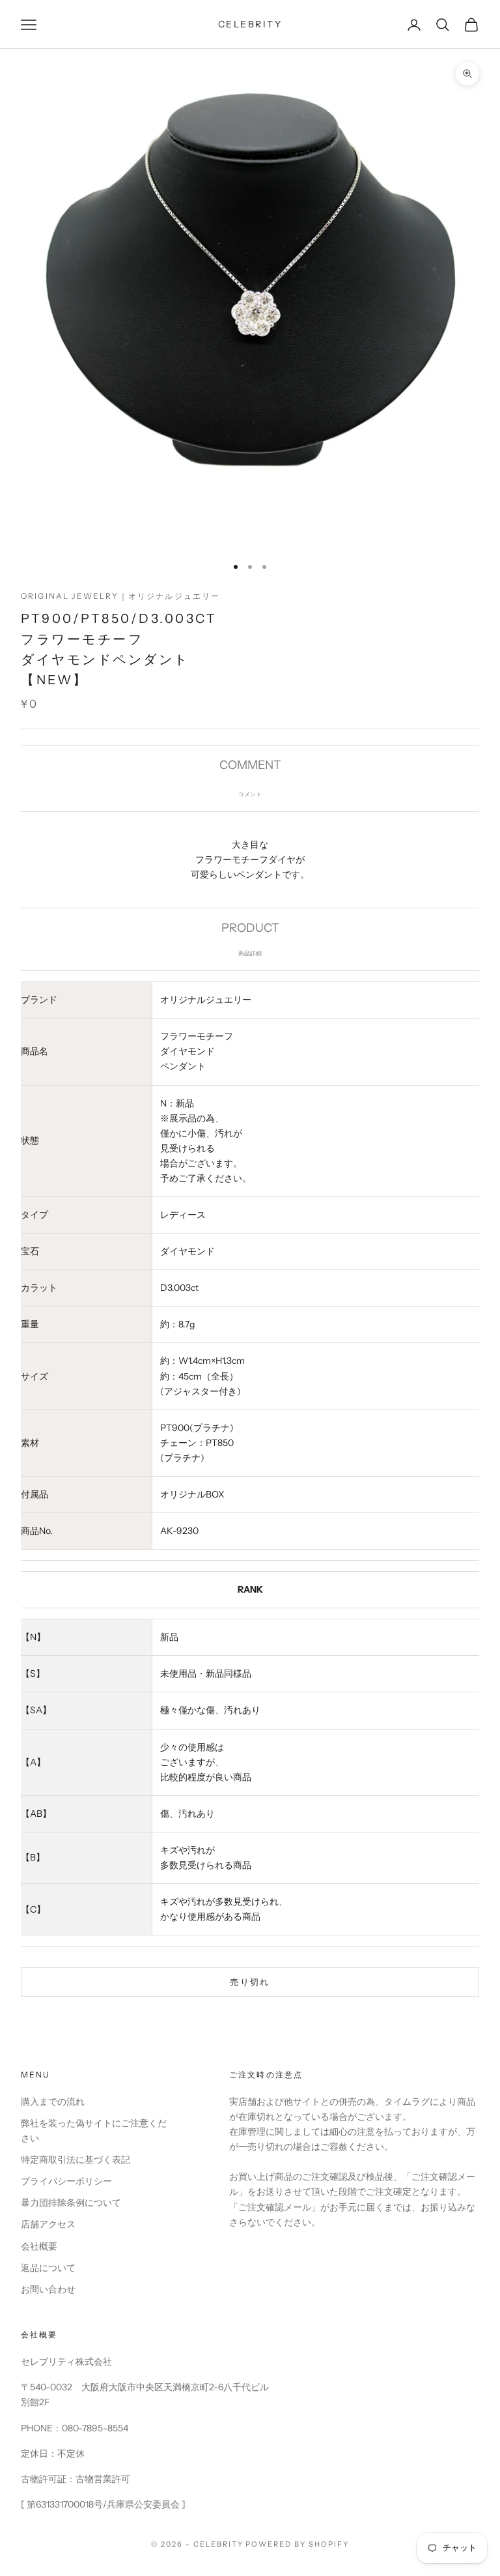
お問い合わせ (48, 2289)
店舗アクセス (48, 2224)
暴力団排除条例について (71, 2203)
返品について (48, 2268)
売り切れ (250, 1982)
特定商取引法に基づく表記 (76, 2160)
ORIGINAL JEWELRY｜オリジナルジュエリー (120, 596)
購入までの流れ (53, 2102)
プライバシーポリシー (66, 2181)
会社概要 (39, 2246)
